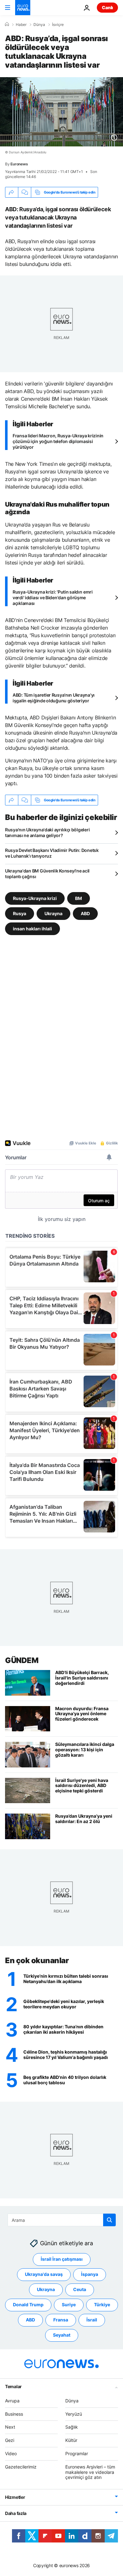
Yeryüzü (74, 2414)
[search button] (109, 2220)
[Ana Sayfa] (7, 24)
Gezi (10, 2440)
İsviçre (58, 25)
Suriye (69, 2305)
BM (79, 898)
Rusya (20, 913)
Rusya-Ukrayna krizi (35, 898)
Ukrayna (53, 913)
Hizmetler (15, 2497)
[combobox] (62, 2220)
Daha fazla (16, 2513)
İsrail (92, 2320)
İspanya (90, 2274)
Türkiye (102, 2305)
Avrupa (12, 2401)
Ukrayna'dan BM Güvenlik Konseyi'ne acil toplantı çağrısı (47, 874)
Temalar (13, 2386)
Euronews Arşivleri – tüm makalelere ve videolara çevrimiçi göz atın (90, 2472)
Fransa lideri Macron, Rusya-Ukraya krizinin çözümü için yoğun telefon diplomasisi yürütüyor (58, 441)
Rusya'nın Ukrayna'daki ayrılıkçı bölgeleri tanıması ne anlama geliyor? (47, 832)
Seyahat (62, 2335)
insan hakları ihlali (32, 929)
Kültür (71, 2440)
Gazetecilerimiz (21, 2467)
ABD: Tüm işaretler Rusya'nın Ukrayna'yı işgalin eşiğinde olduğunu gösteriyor (54, 698)
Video (11, 2453)
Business (14, 2414)
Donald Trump (28, 2305)
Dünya (39, 25)
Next (10, 2427)
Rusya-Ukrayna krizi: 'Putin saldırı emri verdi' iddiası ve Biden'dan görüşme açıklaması (53, 598)
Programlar (77, 2453)
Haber (21, 25)
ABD (85, 913)
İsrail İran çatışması (62, 2259)
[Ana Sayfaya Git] (23, 8)
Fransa (61, 2320)
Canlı (107, 7)
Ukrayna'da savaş (44, 2274)
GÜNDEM (22, 1660)
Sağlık (72, 2427)
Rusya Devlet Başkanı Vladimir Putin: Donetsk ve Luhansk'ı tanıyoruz (52, 853)
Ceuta (80, 2289)
